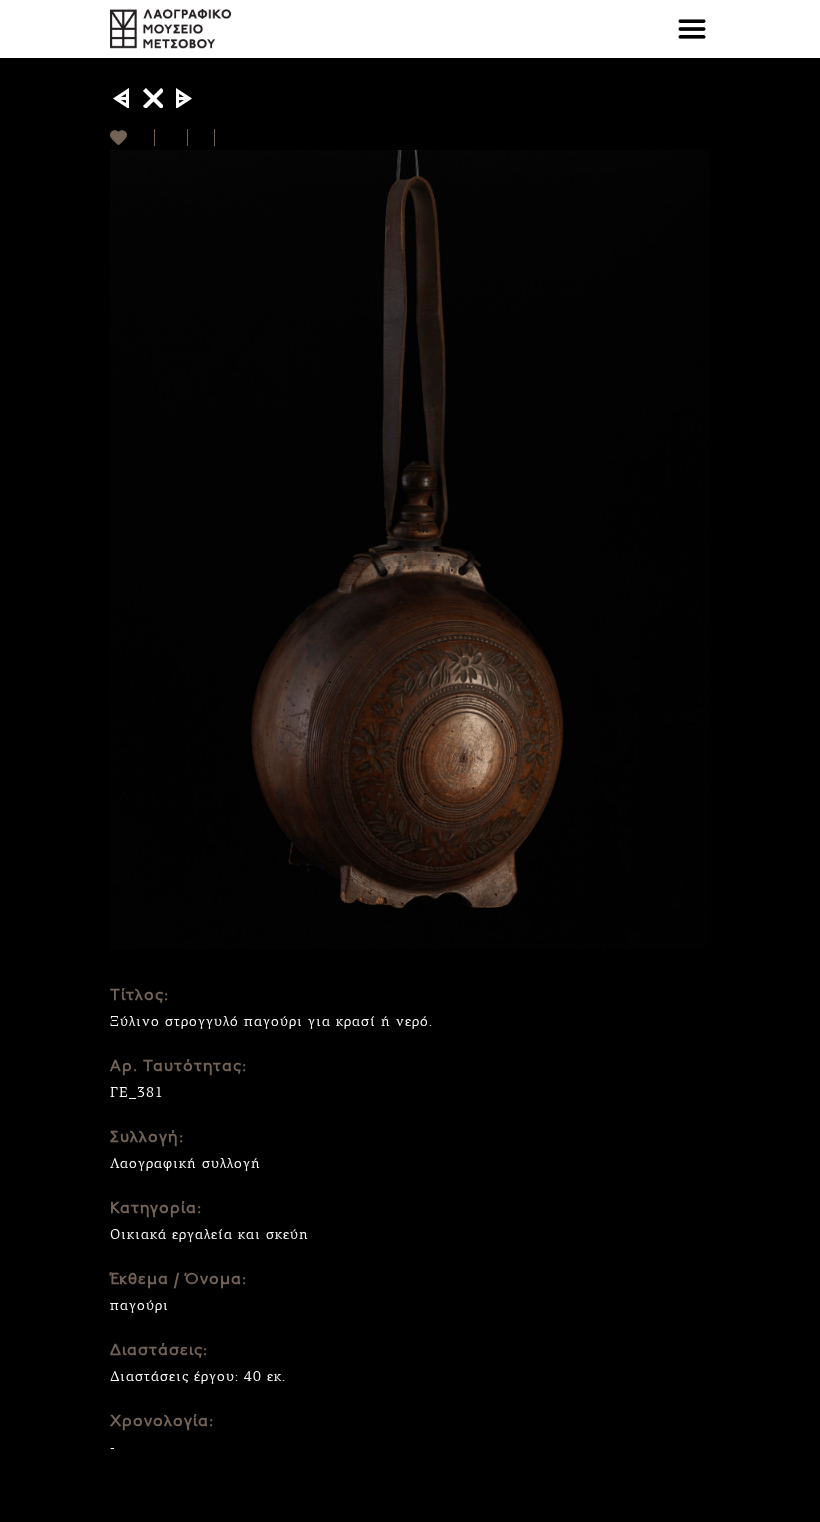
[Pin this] (223, 137)
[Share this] (171, 137)
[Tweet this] (201, 137)
